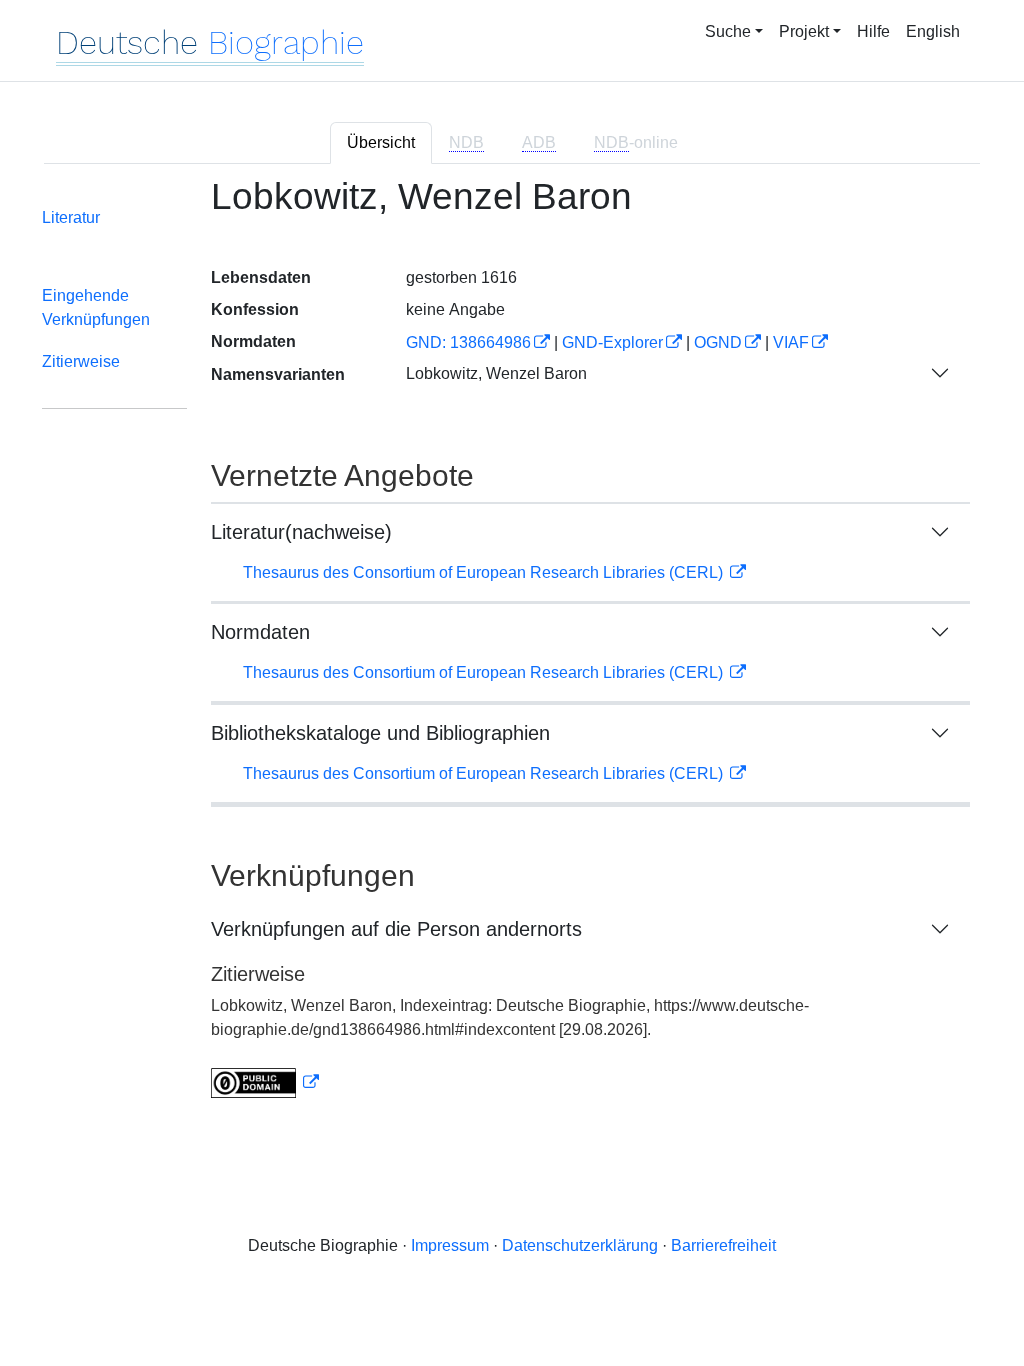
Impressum (450, 1245)
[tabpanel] (512, 649)
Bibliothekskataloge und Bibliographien (380, 733)
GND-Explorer (612, 342)
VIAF (791, 342)
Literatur (71, 217)
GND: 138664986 (468, 342)
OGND (718, 342)
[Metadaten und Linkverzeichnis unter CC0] (265, 1082)
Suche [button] (728, 31)
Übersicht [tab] (381, 142)
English (933, 31)
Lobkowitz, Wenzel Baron (496, 373)
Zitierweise (81, 361)
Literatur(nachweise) (301, 532)
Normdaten (260, 632)
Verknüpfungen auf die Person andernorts (396, 929)
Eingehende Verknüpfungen (96, 307)
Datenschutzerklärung (580, 1245)
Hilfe (873, 31)
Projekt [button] (804, 31)
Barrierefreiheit (723, 1245)
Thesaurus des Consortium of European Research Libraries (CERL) (485, 572)
